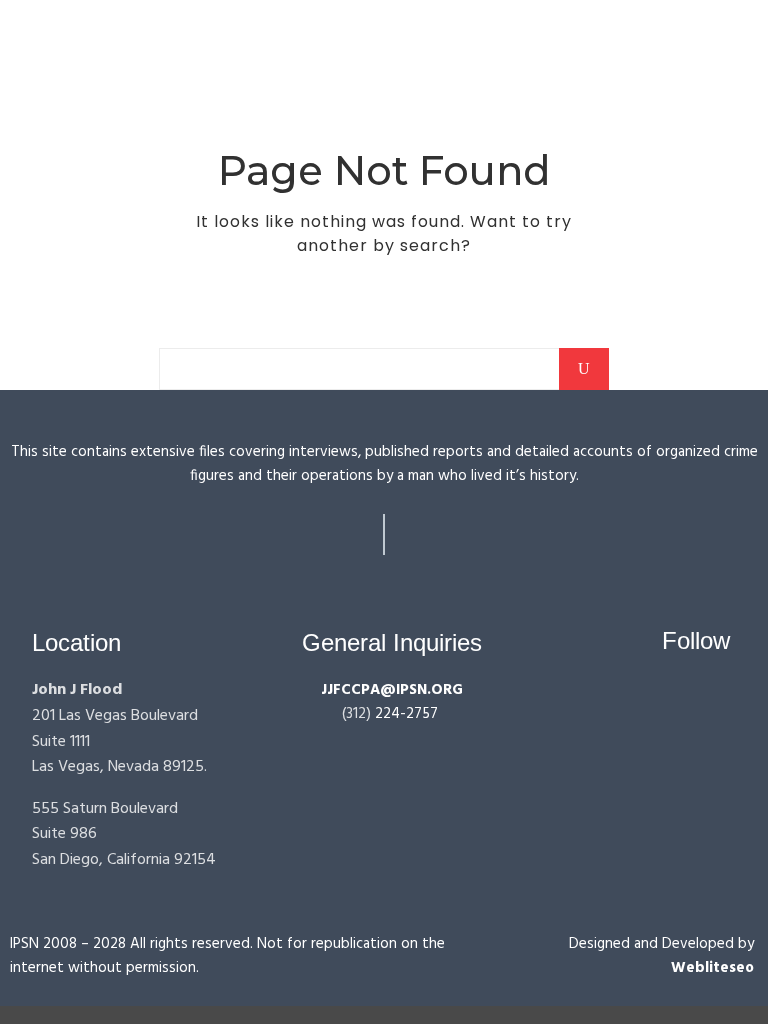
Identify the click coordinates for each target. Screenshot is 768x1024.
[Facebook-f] (641, 698)
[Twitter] (717, 698)
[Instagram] (679, 698)
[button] (423, 28)
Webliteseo (712, 968)
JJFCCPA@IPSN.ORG (392, 690)
